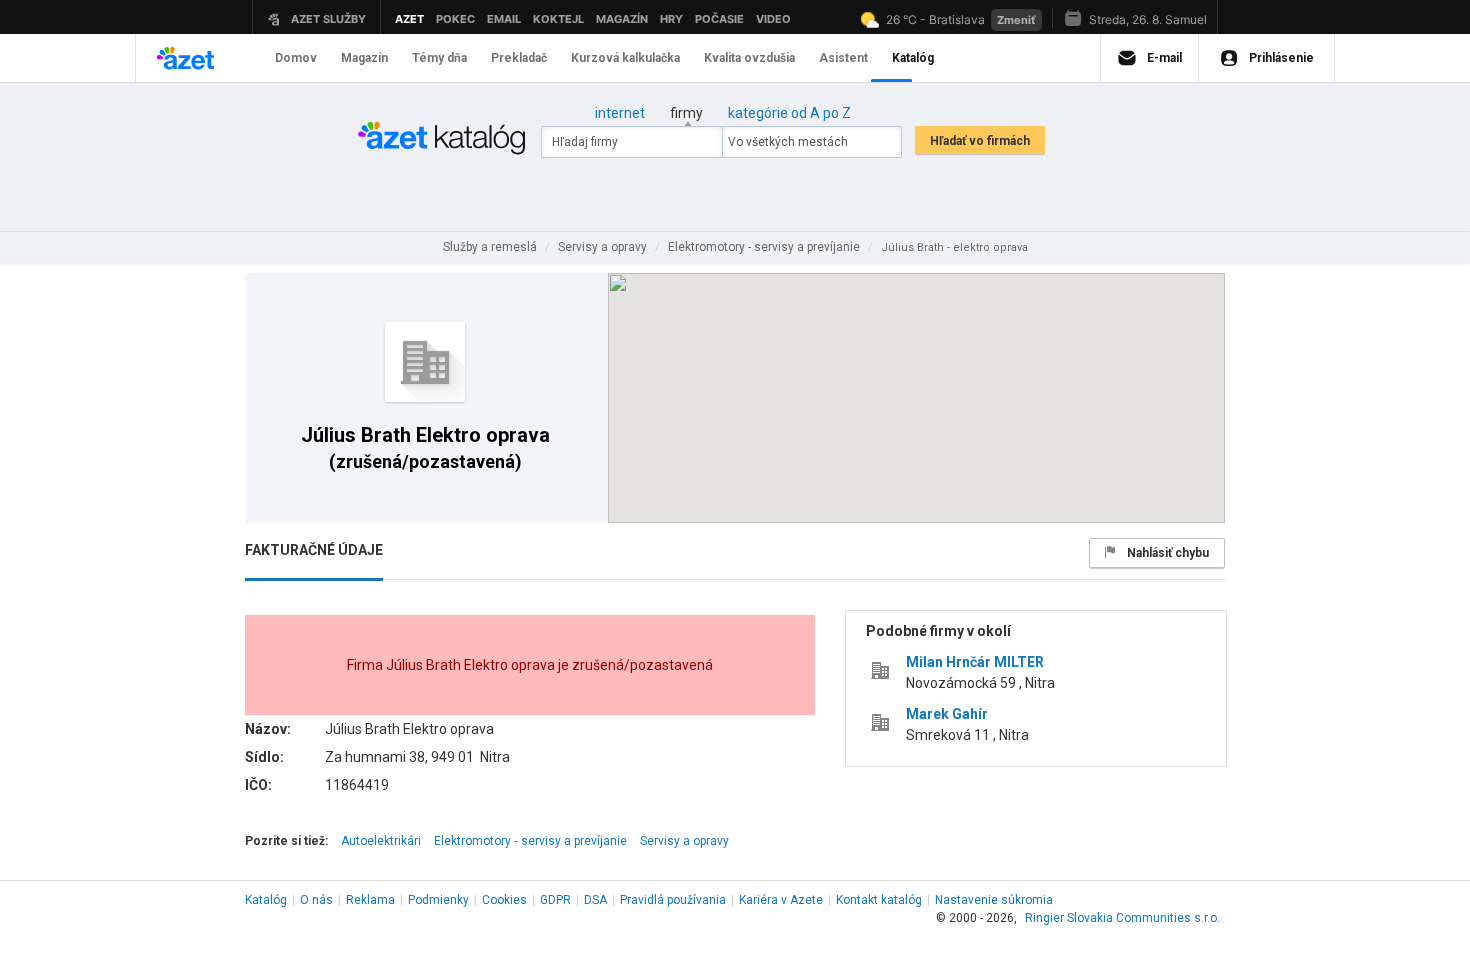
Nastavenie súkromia (994, 900)
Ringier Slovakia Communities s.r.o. (1122, 918)
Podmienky (438, 900)
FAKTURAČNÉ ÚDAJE (314, 550)
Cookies (504, 900)
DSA (595, 900)
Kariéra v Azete (781, 900)
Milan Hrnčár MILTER (975, 662)
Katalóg (266, 900)
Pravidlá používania (673, 900)
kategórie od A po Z (789, 113)
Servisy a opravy (684, 841)
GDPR (555, 900)
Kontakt (879, 900)
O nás (316, 900)
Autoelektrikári (381, 841)
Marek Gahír (947, 714)
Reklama (370, 900)
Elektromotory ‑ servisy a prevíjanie (530, 841)
